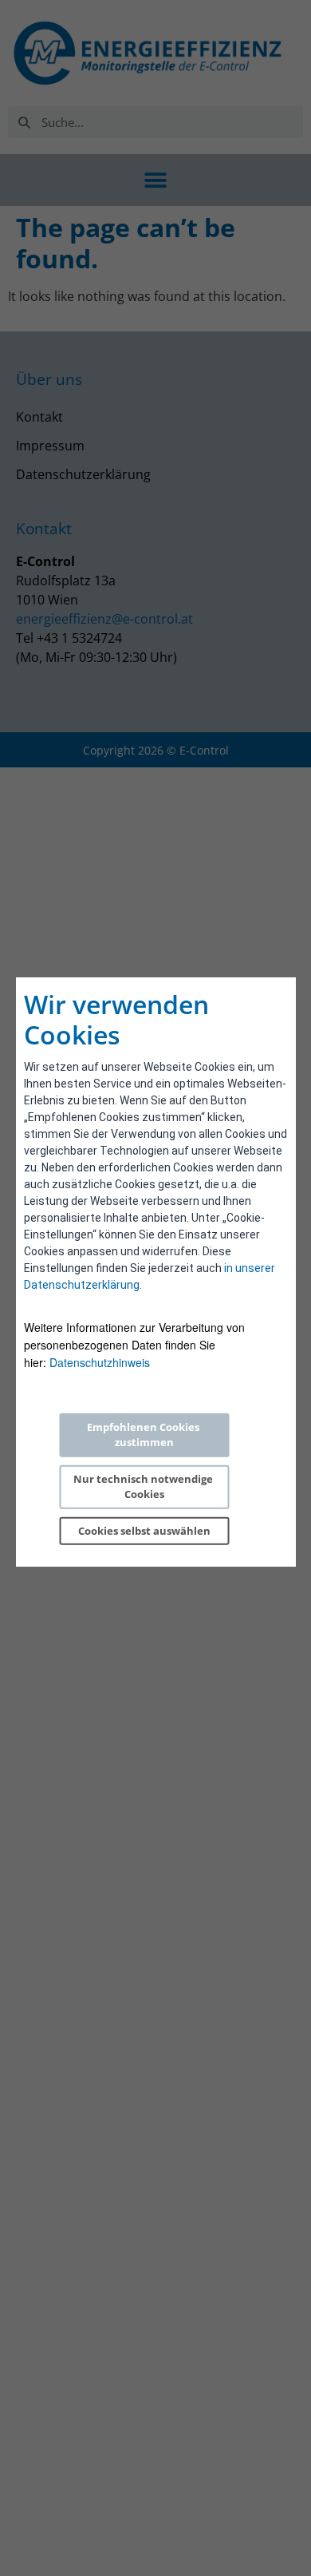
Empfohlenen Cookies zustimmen (144, 1435)
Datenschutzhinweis (100, 1362)
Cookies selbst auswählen (144, 1531)
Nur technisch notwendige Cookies (144, 1487)
